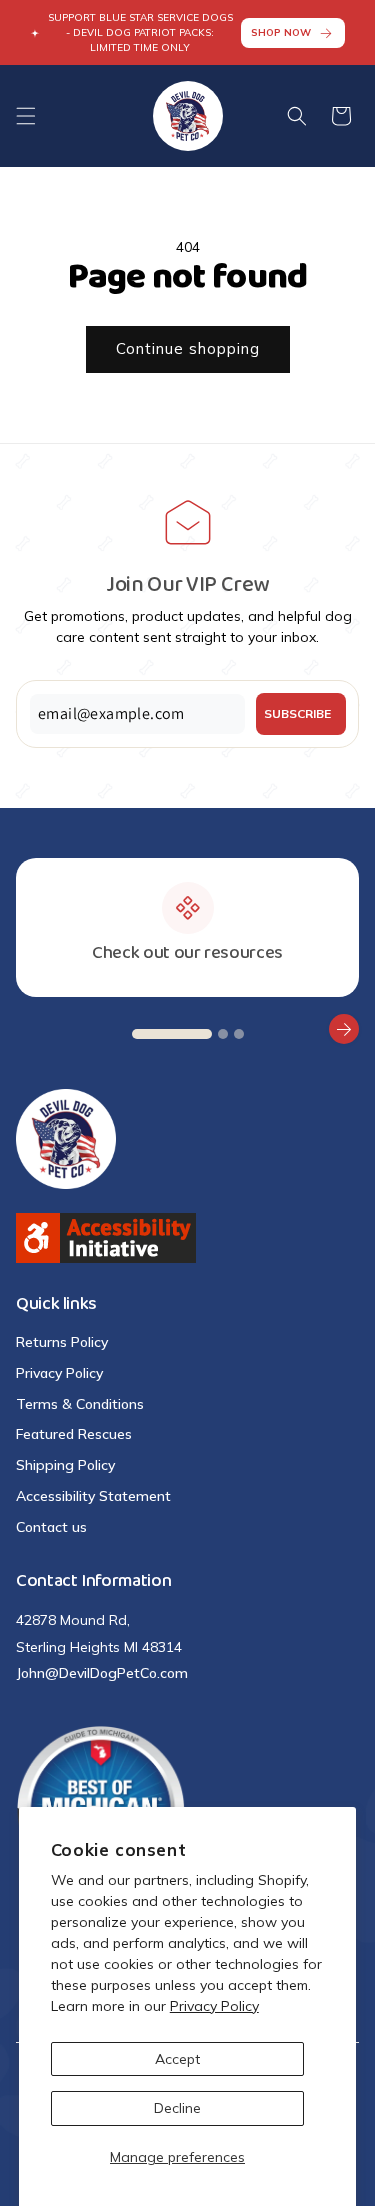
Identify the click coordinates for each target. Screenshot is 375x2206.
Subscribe (297, 713)
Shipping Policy (65, 1465)
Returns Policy (62, 1342)
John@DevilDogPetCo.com (102, 1673)
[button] (26, 116)
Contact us (51, 1527)
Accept (177, 2059)
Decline (177, 2108)
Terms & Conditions (80, 1404)
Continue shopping (188, 348)
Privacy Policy (214, 2006)
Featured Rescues (74, 1434)
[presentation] (31, 1029)
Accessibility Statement (93, 1496)
